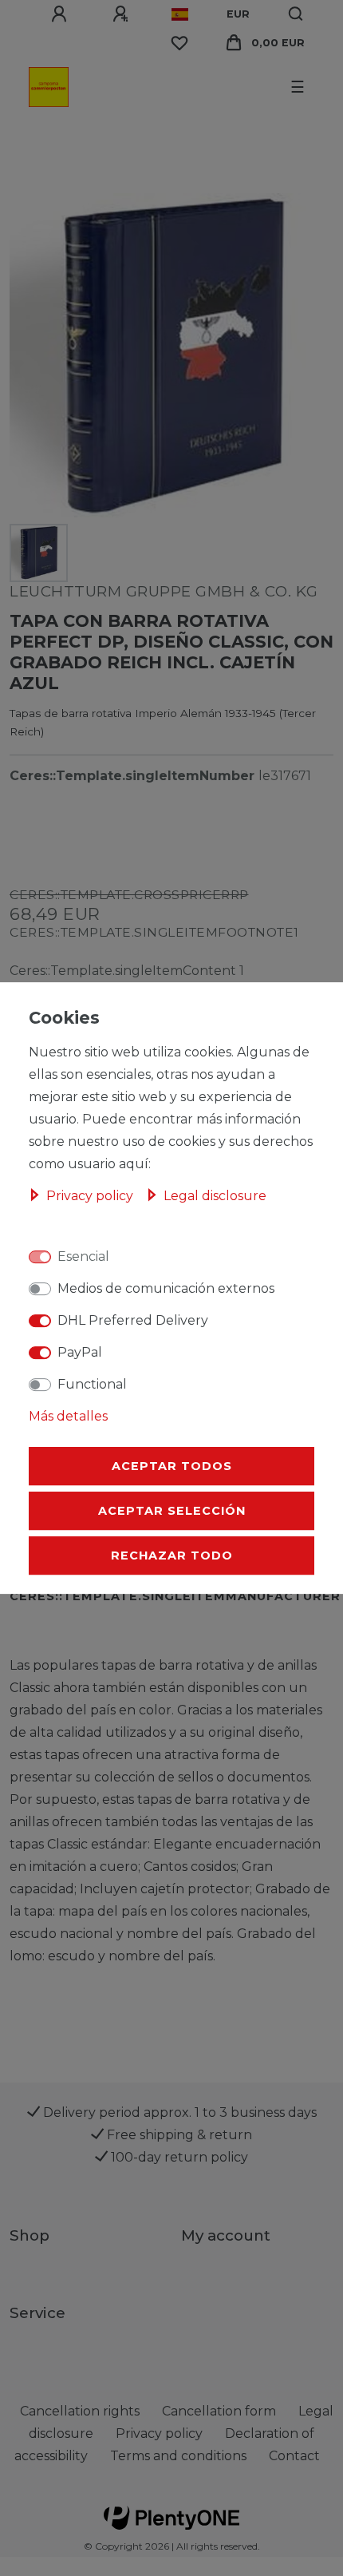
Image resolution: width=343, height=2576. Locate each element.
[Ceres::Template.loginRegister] (123, 14)
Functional (92, 1384)
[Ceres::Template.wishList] (179, 43)
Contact (294, 2456)
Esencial (83, 1256)
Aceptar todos (172, 1466)
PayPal (80, 1352)
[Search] (296, 14)
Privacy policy (91, 1196)
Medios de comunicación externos (166, 1288)
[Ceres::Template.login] (61, 14)
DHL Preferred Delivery (133, 1320)
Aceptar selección (172, 1511)
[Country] (180, 14)
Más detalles (68, 1416)
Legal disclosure (215, 1196)
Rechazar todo (172, 1556)
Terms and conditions (178, 2456)
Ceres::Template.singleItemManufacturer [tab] (175, 1596)
